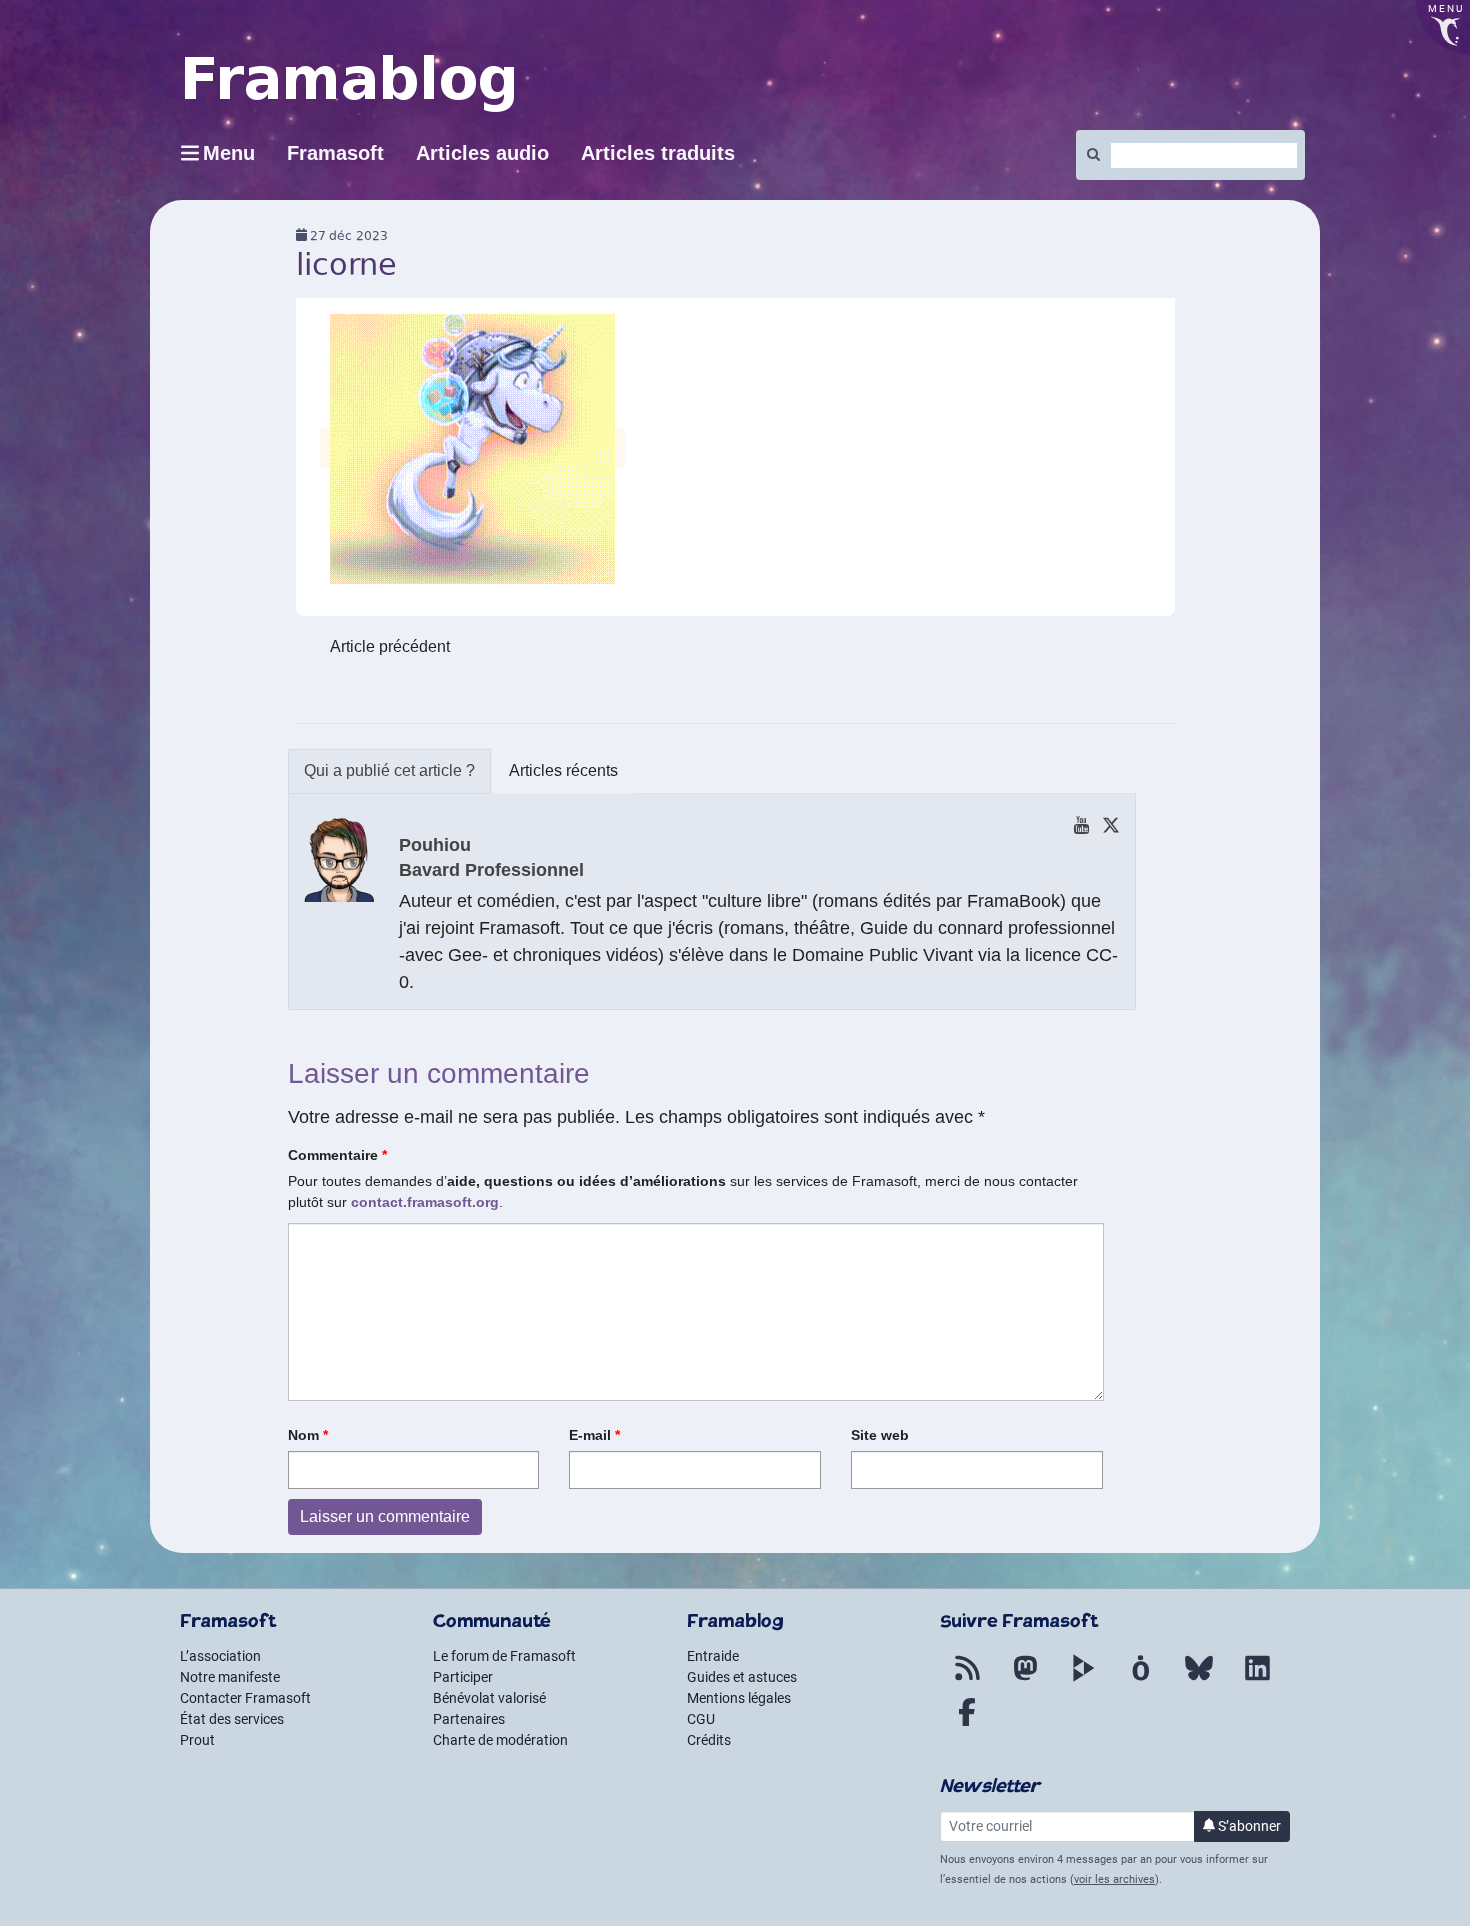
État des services (232, 1719)
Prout (197, 1740)
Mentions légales (739, 1698)
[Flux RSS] (967, 1680)
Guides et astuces (742, 1677)
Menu (229, 153)
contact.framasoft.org (425, 1202)
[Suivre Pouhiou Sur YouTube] (1081, 824)
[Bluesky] (1199, 1680)
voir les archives (1114, 1879)
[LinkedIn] (1257, 1680)
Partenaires (469, 1719)
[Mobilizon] (1141, 1680)
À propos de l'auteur (389, 771)
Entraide (713, 1656)
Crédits (709, 1740)
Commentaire (337, 1155)
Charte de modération (500, 1740)
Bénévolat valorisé (489, 1698)
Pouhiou (435, 845)
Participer (463, 1677)
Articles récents (563, 770)
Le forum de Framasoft (504, 1656)
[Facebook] (967, 1724)
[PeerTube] (1083, 1680)
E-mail (594, 1435)
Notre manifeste (230, 1677)
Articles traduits (658, 153)
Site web (880, 1435)
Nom (308, 1435)
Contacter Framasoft (245, 1698)
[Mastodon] (1025, 1680)
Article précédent (390, 646)
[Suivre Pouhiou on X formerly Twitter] (1111, 824)
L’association (220, 1656)
